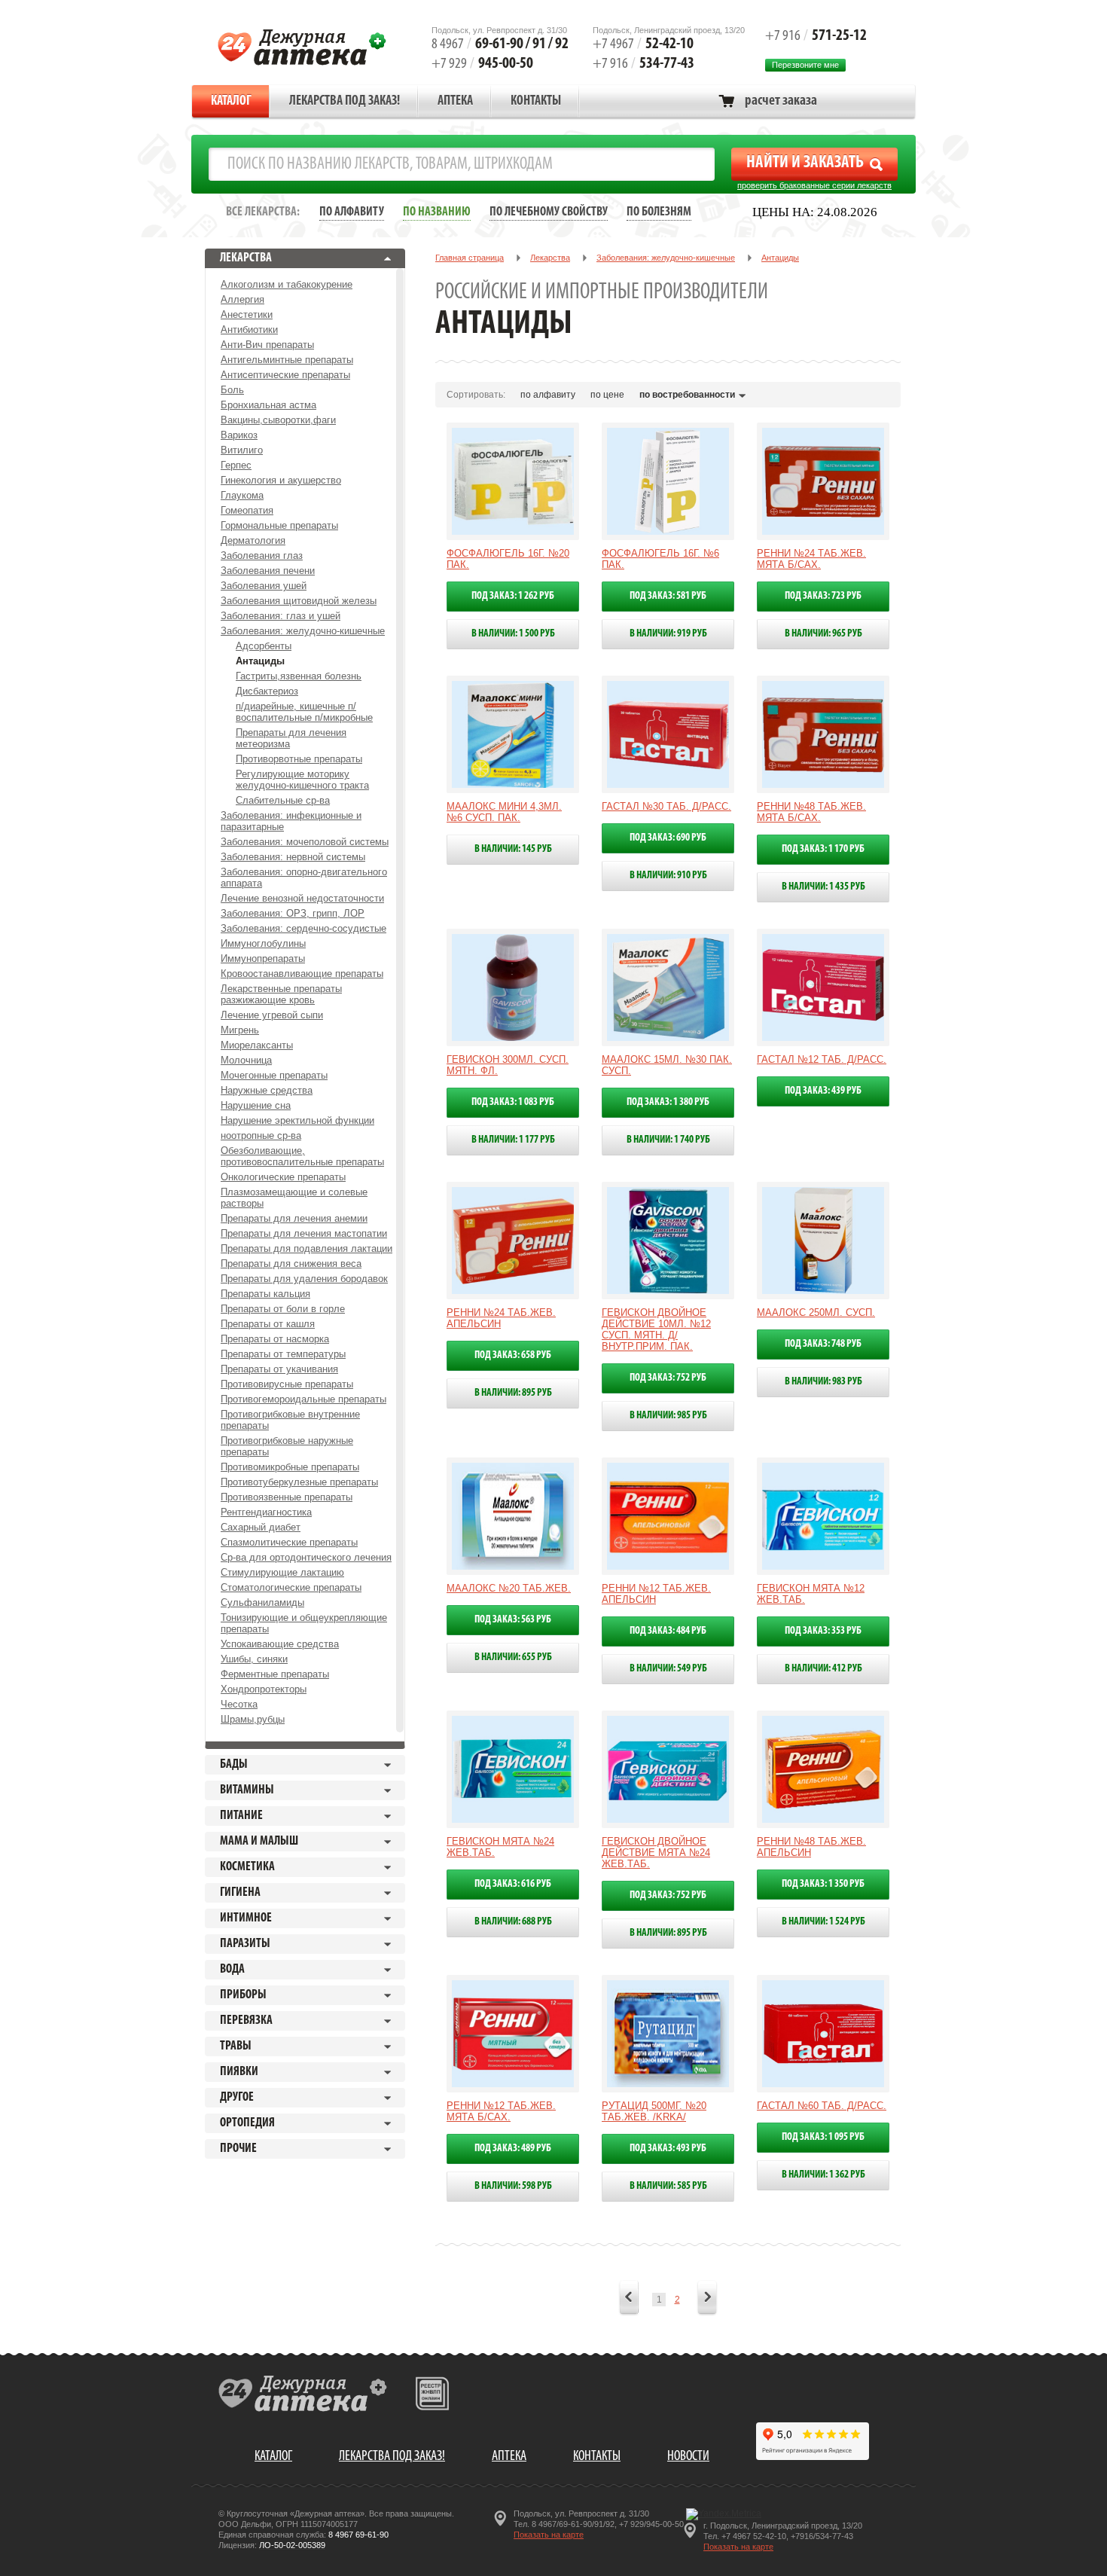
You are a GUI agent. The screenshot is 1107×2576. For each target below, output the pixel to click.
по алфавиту (548, 395)
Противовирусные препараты (287, 1384)
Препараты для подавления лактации (306, 1248)
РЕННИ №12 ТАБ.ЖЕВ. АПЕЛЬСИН (656, 1594)
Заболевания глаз (262, 555)
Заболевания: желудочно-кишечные (303, 631)
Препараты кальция (265, 1294)
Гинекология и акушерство (281, 480)
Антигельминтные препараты (287, 360)
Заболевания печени (268, 571)
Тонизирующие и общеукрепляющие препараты (304, 1623)
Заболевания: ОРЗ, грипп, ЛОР (293, 913)
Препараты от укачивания (279, 1369)
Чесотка (239, 1704)
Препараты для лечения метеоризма (291, 738)
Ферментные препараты (275, 1674)
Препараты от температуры (283, 1354)
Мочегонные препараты (274, 1075)
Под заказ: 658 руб (513, 1355)
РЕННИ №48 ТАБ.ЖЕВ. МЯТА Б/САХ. (811, 812)
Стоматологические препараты (291, 1587)
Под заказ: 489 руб (513, 2149)
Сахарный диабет (261, 1527)
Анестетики (247, 314)
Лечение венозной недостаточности (302, 898)
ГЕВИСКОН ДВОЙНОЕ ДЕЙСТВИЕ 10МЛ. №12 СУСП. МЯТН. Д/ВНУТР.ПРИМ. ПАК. (656, 1329)
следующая (707, 2299)
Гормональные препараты (279, 525)
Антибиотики (249, 330)
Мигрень (240, 1030)
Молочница (246, 1060)
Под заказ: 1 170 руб (823, 849)
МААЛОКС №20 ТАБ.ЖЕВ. (509, 1588)
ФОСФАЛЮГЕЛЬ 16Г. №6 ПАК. (660, 559)
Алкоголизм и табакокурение (287, 284)
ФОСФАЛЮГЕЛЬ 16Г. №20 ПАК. (508, 559)
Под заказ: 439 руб (823, 1091)
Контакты (536, 102)
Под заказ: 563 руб (513, 1620)
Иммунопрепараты (263, 958)
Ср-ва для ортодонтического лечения (306, 1557)
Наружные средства (267, 1090)
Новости (688, 2457)
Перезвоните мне (805, 65)
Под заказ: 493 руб (668, 2149)
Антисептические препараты (285, 375)
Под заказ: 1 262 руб (513, 596)
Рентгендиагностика (266, 1512)
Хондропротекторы (264, 1689)
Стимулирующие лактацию (282, 1572)
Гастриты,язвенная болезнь (299, 676)
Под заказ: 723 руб (823, 596)
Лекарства (550, 258)
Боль (232, 390)
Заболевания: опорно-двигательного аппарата (304, 877)
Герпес (236, 465)
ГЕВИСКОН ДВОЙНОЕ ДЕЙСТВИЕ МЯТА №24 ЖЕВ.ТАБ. (656, 1853)
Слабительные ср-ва (283, 800)
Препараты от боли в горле (283, 1309)
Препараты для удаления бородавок (304, 1279)
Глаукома (242, 495)
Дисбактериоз (267, 691)
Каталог (231, 102)
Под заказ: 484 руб (668, 1631)
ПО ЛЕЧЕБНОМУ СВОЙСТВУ (549, 212)
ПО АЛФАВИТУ (352, 212)
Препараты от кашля (268, 1324)
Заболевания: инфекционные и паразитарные (291, 821)
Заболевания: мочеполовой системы (305, 842)
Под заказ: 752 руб (668, 1378)
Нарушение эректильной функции (297, 1120)
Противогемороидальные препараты (303, 1399)
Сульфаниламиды (262, 1602)
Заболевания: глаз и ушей (281, 616)
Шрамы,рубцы (253, 1719)
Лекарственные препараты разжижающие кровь (281, 994)
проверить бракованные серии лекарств (814, 185)
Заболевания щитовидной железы (299, 601)
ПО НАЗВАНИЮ (437, 212)
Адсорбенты (264, 646)
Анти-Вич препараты (267, 345)
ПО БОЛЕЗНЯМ (659, 212)
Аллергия (242, 299)
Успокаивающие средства (280, 1644)
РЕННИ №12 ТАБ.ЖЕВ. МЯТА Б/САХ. (501, 2111)
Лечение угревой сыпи (272, 1015)
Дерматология (253, 540)
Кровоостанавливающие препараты (302, 974)
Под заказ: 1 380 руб (668, 1102)
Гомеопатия (247, 510)
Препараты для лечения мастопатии (304, 1233)
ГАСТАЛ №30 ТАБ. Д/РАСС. (666, 806)
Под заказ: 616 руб (513, 1884)
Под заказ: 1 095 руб (823, 2137)
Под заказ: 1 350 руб (823, 1884)
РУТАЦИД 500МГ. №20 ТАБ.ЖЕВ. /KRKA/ (654, 2111)
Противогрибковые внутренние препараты (290, 1420)
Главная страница (470, 258)
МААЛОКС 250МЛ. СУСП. (816, 1312)
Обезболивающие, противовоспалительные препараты (302, 1156)
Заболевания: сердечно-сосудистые (303, 928)
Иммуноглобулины (263, 943)
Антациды (260, 661)
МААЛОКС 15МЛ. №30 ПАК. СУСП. (667, 1065)
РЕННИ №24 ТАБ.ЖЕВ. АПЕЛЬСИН (501, 1318)
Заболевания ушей (264, 586)
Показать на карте (549, 2535)
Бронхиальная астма (268, 405)
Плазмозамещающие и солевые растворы (294, 1198)
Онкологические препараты (283, 1177)
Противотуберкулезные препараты (299, 1482)
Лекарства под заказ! (345, 102)
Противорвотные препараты (299, 759)
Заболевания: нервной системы (293, 857)
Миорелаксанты (257, 1045)
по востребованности (687, 395)
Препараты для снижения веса (291, 1264)
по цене (607, 395)
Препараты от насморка (275, 1339)
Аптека (455, 102)
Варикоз (239, 435)
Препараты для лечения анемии (294, 1218)
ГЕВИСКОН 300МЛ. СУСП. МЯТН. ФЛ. (508, 1065)
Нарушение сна (256, 1105)
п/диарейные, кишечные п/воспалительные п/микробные (304, 712)
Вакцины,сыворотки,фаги (278, 420)
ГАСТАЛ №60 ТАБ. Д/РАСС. (822, 2106)
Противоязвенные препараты (287, 1497)
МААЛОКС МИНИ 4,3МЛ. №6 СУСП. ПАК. (504, 812)
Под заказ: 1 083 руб (513, 1102)
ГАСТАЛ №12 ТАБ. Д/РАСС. (822, 1059)
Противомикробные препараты (290, 1467)
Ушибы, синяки (254, 1659)
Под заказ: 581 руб (668, 596)
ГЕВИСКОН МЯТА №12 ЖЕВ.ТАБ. (811, 1594)
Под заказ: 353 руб (823, 1631)
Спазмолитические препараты (289, 1542)
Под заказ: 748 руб (823, 1344)
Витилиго (242, 450)
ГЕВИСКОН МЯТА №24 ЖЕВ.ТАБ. (500, 1847)
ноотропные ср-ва (261, 1135)
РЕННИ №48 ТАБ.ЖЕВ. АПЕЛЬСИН (811, 1847)
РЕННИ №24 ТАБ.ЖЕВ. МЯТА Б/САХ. (811, 559)
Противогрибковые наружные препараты (287, 1446)
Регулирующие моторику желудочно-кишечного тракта (302, 780)
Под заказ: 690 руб (668, 838)
